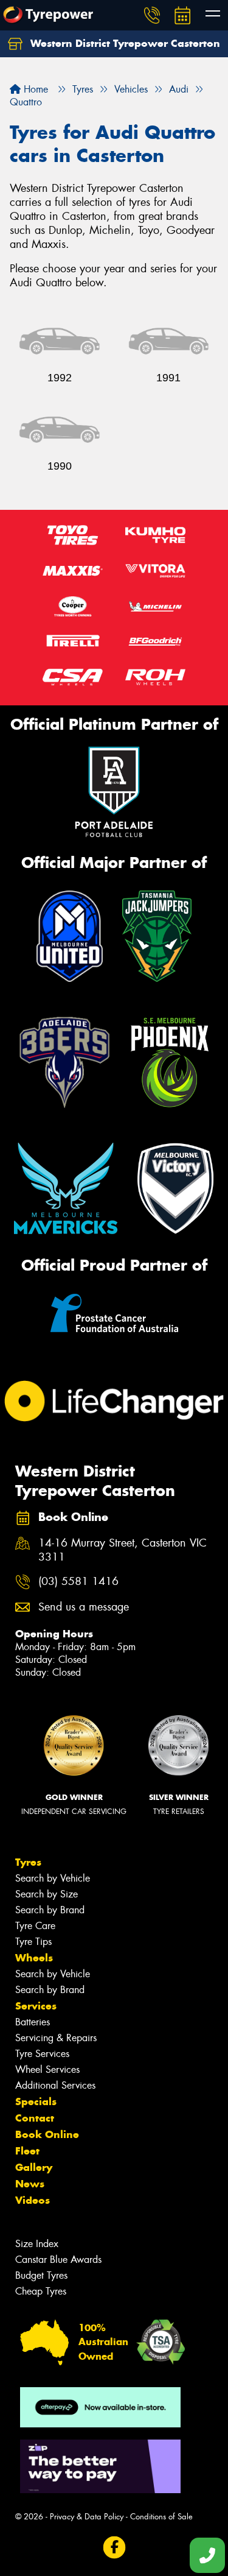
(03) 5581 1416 (78, 1582)
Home (34, 89)
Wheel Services (47, 2070)
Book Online (47, 2134)
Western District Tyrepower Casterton (124, 43)
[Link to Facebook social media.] (114, 2547)
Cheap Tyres (41, 2291)
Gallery (34, 2167)
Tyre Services (42, 2054)
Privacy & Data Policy (87, 2517)
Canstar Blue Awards (58, 2260)
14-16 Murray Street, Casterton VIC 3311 (123, 1550)
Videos (33, 2200)
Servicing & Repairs (56, 2038)
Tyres (28, 1862)
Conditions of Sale (161, 2517)
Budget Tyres (41, 2275)
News (30, 2184)
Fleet (27, 2151)
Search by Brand (50, 1910)
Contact (35, 2118)
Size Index (37, 2244)
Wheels (34, 1958)
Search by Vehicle (53, 1878)
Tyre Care (35, 1926)
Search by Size (47, 1894)
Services (36, 2006)
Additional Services (55, 2085)
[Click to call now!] (152, 15)
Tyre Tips (33, 1942)
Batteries (33, 2022)
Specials (36, 2101)
